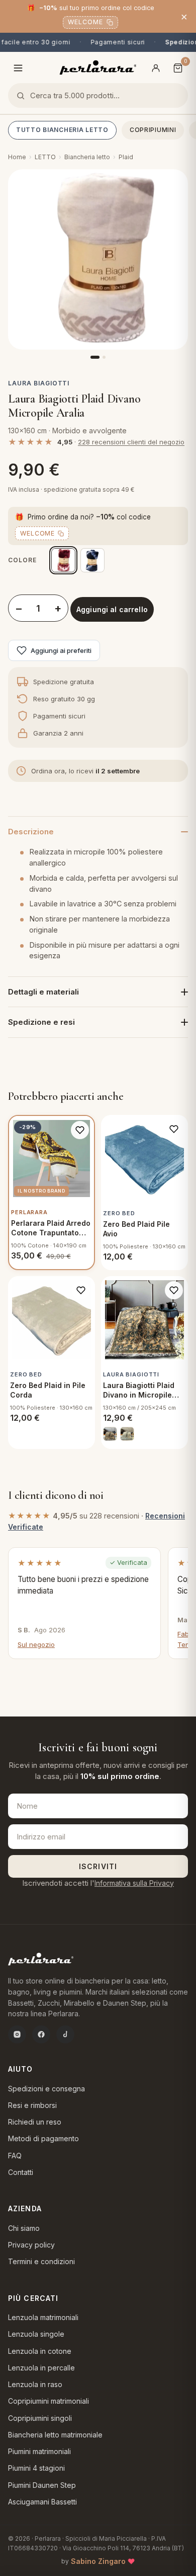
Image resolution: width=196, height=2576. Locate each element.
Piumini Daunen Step (42, 2485)
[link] (110, 1434)
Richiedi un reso (35, 2122)
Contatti (21, 2172)
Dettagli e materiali (43, 992)
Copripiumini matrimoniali (48, 2401)
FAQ (15, 2156)
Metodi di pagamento (43, 2138)
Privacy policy (31, 2245)
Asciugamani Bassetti (42, 2502)
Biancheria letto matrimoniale (55, 2435)
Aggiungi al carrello (112, 609)
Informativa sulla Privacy (134, 1883)
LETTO (45, 157)
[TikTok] (65, 2034)
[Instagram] (17, 2034)
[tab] (95, 357)
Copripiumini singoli (40, 2418)
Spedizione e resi (41, 1022)
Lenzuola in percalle (41, 2368)
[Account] (156, 68)
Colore (22, 560)
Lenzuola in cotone (40, 2351)
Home (17, 157)
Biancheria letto (87, 157)
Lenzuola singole (36, 2334)
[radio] (63, 560)
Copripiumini (153, 130)
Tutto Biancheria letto (62, 130)
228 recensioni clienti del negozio (131, 442)
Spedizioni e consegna (46, 2089)
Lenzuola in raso (35, 2384)
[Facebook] (41, 2034)
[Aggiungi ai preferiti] (80, 1130)
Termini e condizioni (41, 2261)
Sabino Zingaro (98, 2561)
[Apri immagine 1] (98, 259)
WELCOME (85, 22)
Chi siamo (24, 2228)
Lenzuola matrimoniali (43, 2317)
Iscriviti (98, 1866)
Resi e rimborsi (32, 2105)
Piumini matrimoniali (39, 2451)
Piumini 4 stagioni (36, 2468)
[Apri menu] (18, 68)
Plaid (126, 157)
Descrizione (31, 832)
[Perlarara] (98, 67)
